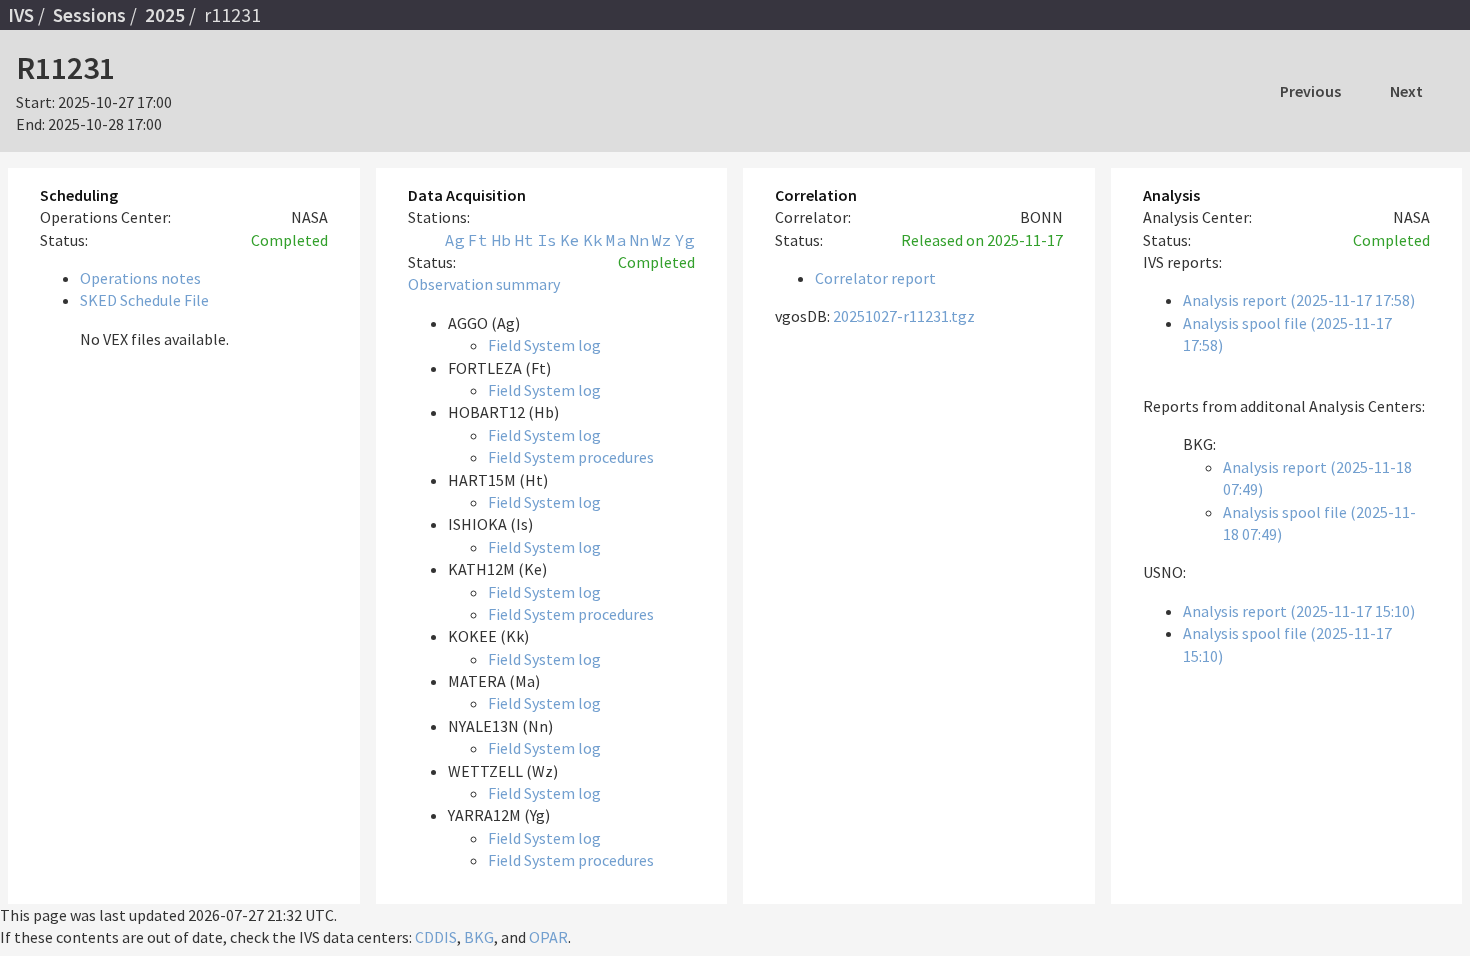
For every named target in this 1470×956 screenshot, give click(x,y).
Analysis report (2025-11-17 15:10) (1299, 611)
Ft (478, 240)
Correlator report (875, 278)
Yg (685, 240)
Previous (1310, 91)
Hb (501, 240)
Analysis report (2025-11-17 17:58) (1299, 300)
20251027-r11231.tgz (904, 316)
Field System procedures (571, 457)
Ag (455, 240)
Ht (524, 240)
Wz (662, 240)
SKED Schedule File (144, 300)
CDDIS (436, 937)
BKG (479, 937)
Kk (593, 240)
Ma (616, 240)
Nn (639, 240)
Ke (570, 240)
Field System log (544, 345)
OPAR (548, 937)
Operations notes (140, 278)
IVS (21, 15)
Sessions (89, 15)
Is (547, 240)
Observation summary (484, 284)
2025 (165, 15)
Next (1406, 91)
